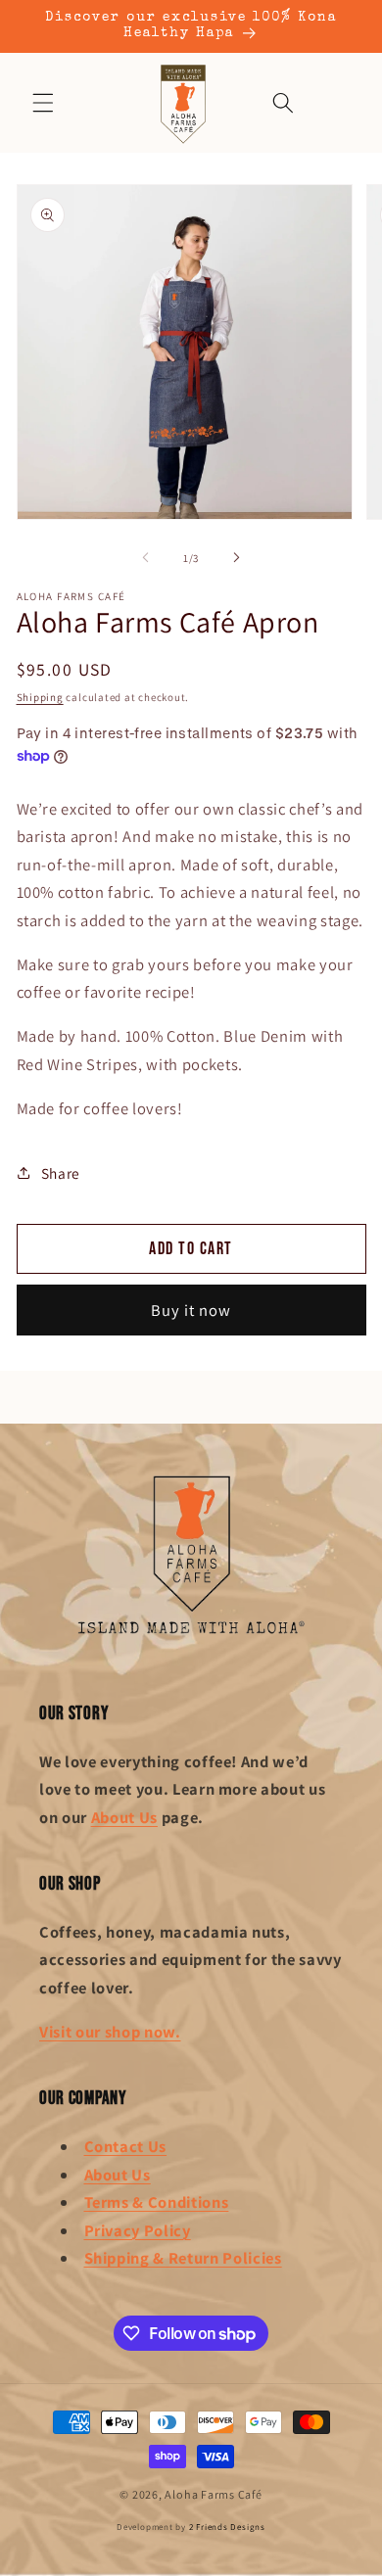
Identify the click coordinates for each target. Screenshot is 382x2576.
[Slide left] (146, 558)
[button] (43, 103)
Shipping (40, 697)
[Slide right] (236, 558)
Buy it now (191, 1310)
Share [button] (61, 1173)
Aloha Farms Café (213, 2494)
